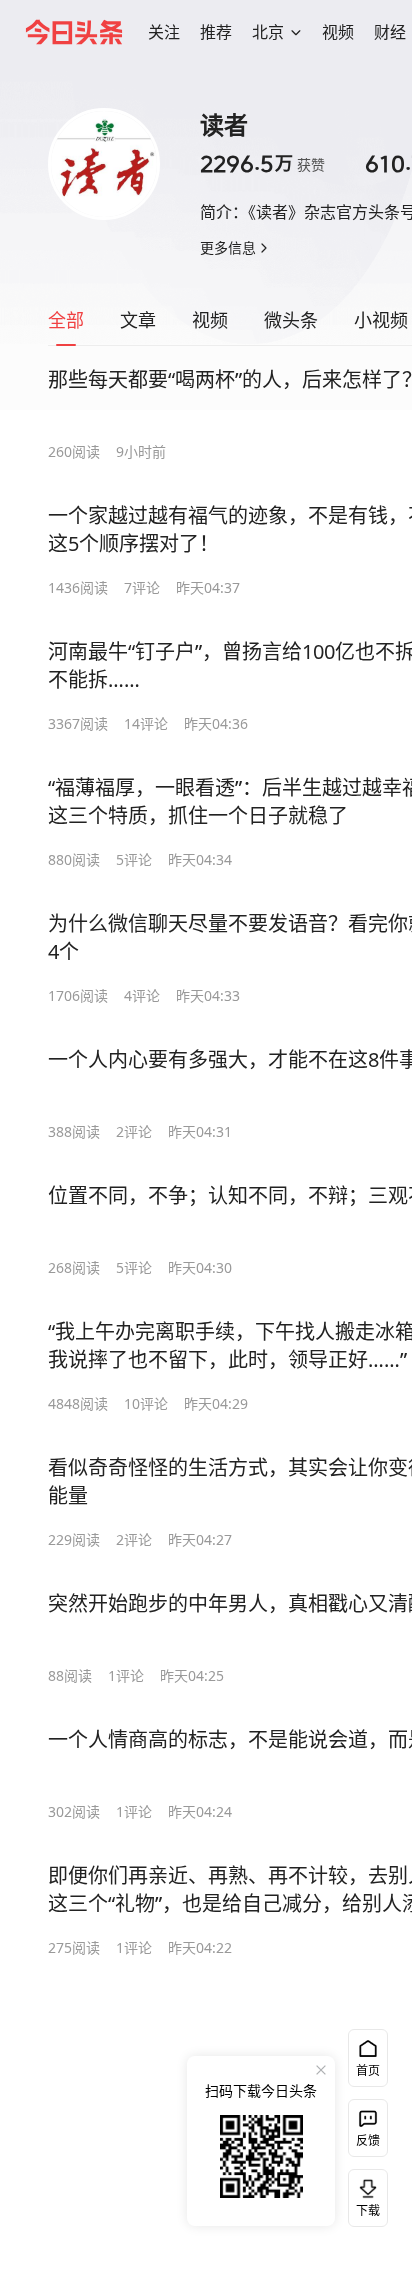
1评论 (126, 1675)
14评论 (146, 723)
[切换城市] (296, 32)
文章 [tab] (138, 320)
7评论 (142, 587)
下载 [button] (364, 2194)
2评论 (134, 1131)
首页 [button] (368, 2070)
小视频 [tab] (381, 320)
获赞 (262, 164)
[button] (164, 32)
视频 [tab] (210, 320)
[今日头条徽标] (74, 32)
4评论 (142, 995)
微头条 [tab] (291, 320)
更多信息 (228, 247)
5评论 (134, 859)
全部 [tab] (66, 320)
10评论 (146, 1403)
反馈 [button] (368, 2140)
